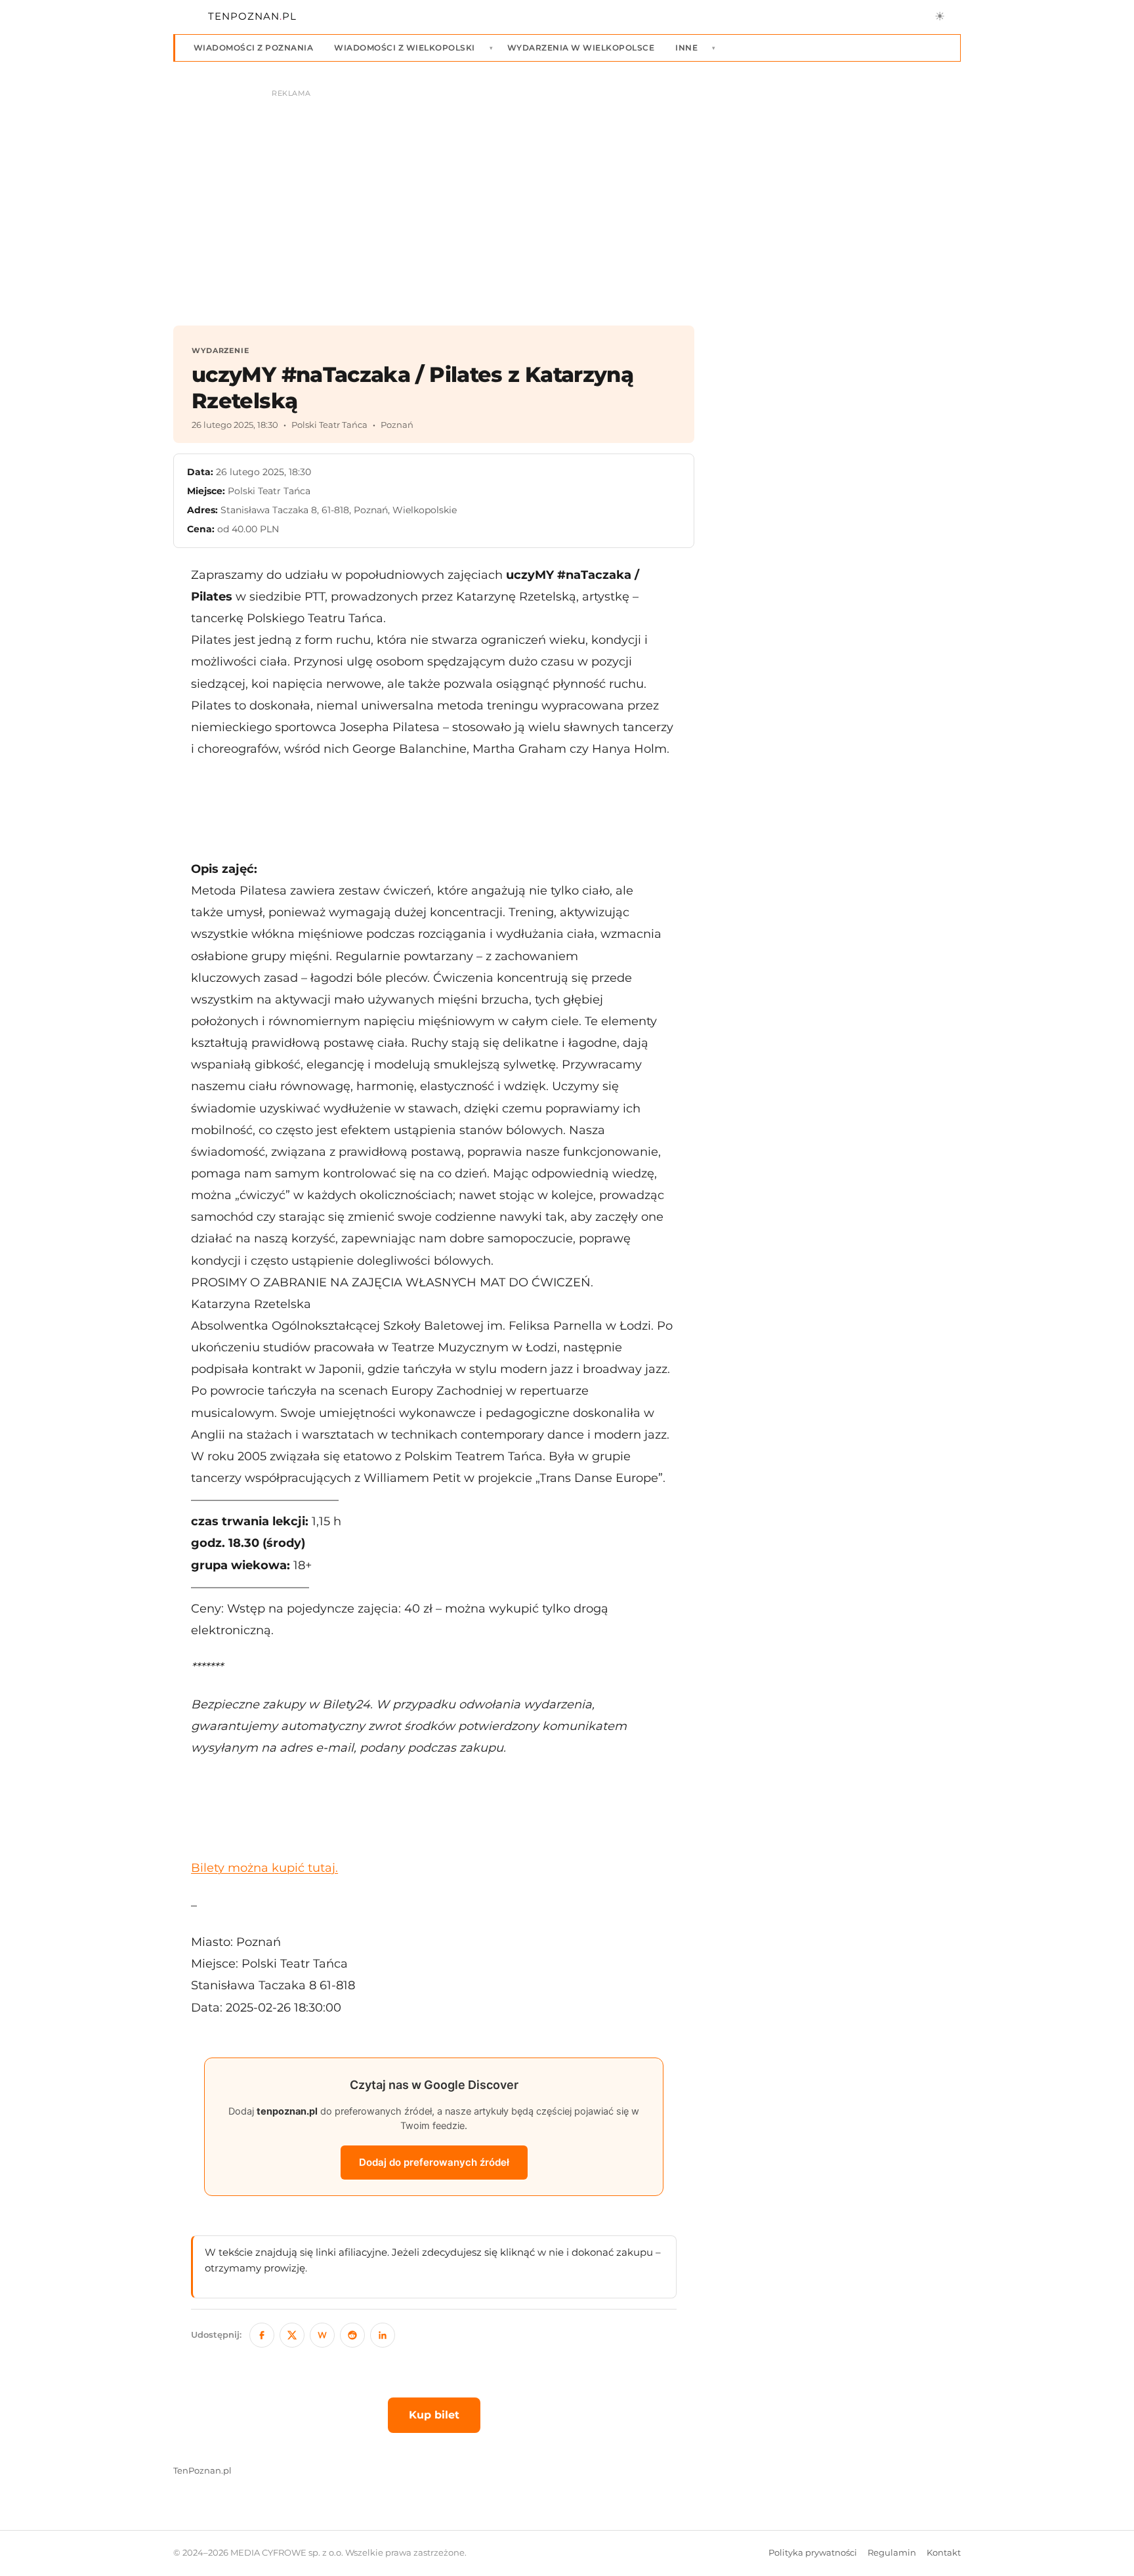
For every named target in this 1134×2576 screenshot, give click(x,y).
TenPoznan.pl (202, 2471)
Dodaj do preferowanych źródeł (434, 2162)
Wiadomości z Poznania (253, 48)
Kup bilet (434, 2415)
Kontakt (944, 2553)
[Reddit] (352, 2335)
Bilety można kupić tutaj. (264, 1868)
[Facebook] (262, 2335)
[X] (292, 2335)
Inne (686, 48)
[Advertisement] (434, 809)
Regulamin (892, 2553)
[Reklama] (567, 201)
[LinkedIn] (383, 2335)
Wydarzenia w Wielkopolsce (581, 48)
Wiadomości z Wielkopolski (404, 48)
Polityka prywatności (813, 2553)
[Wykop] (322, 2335)
